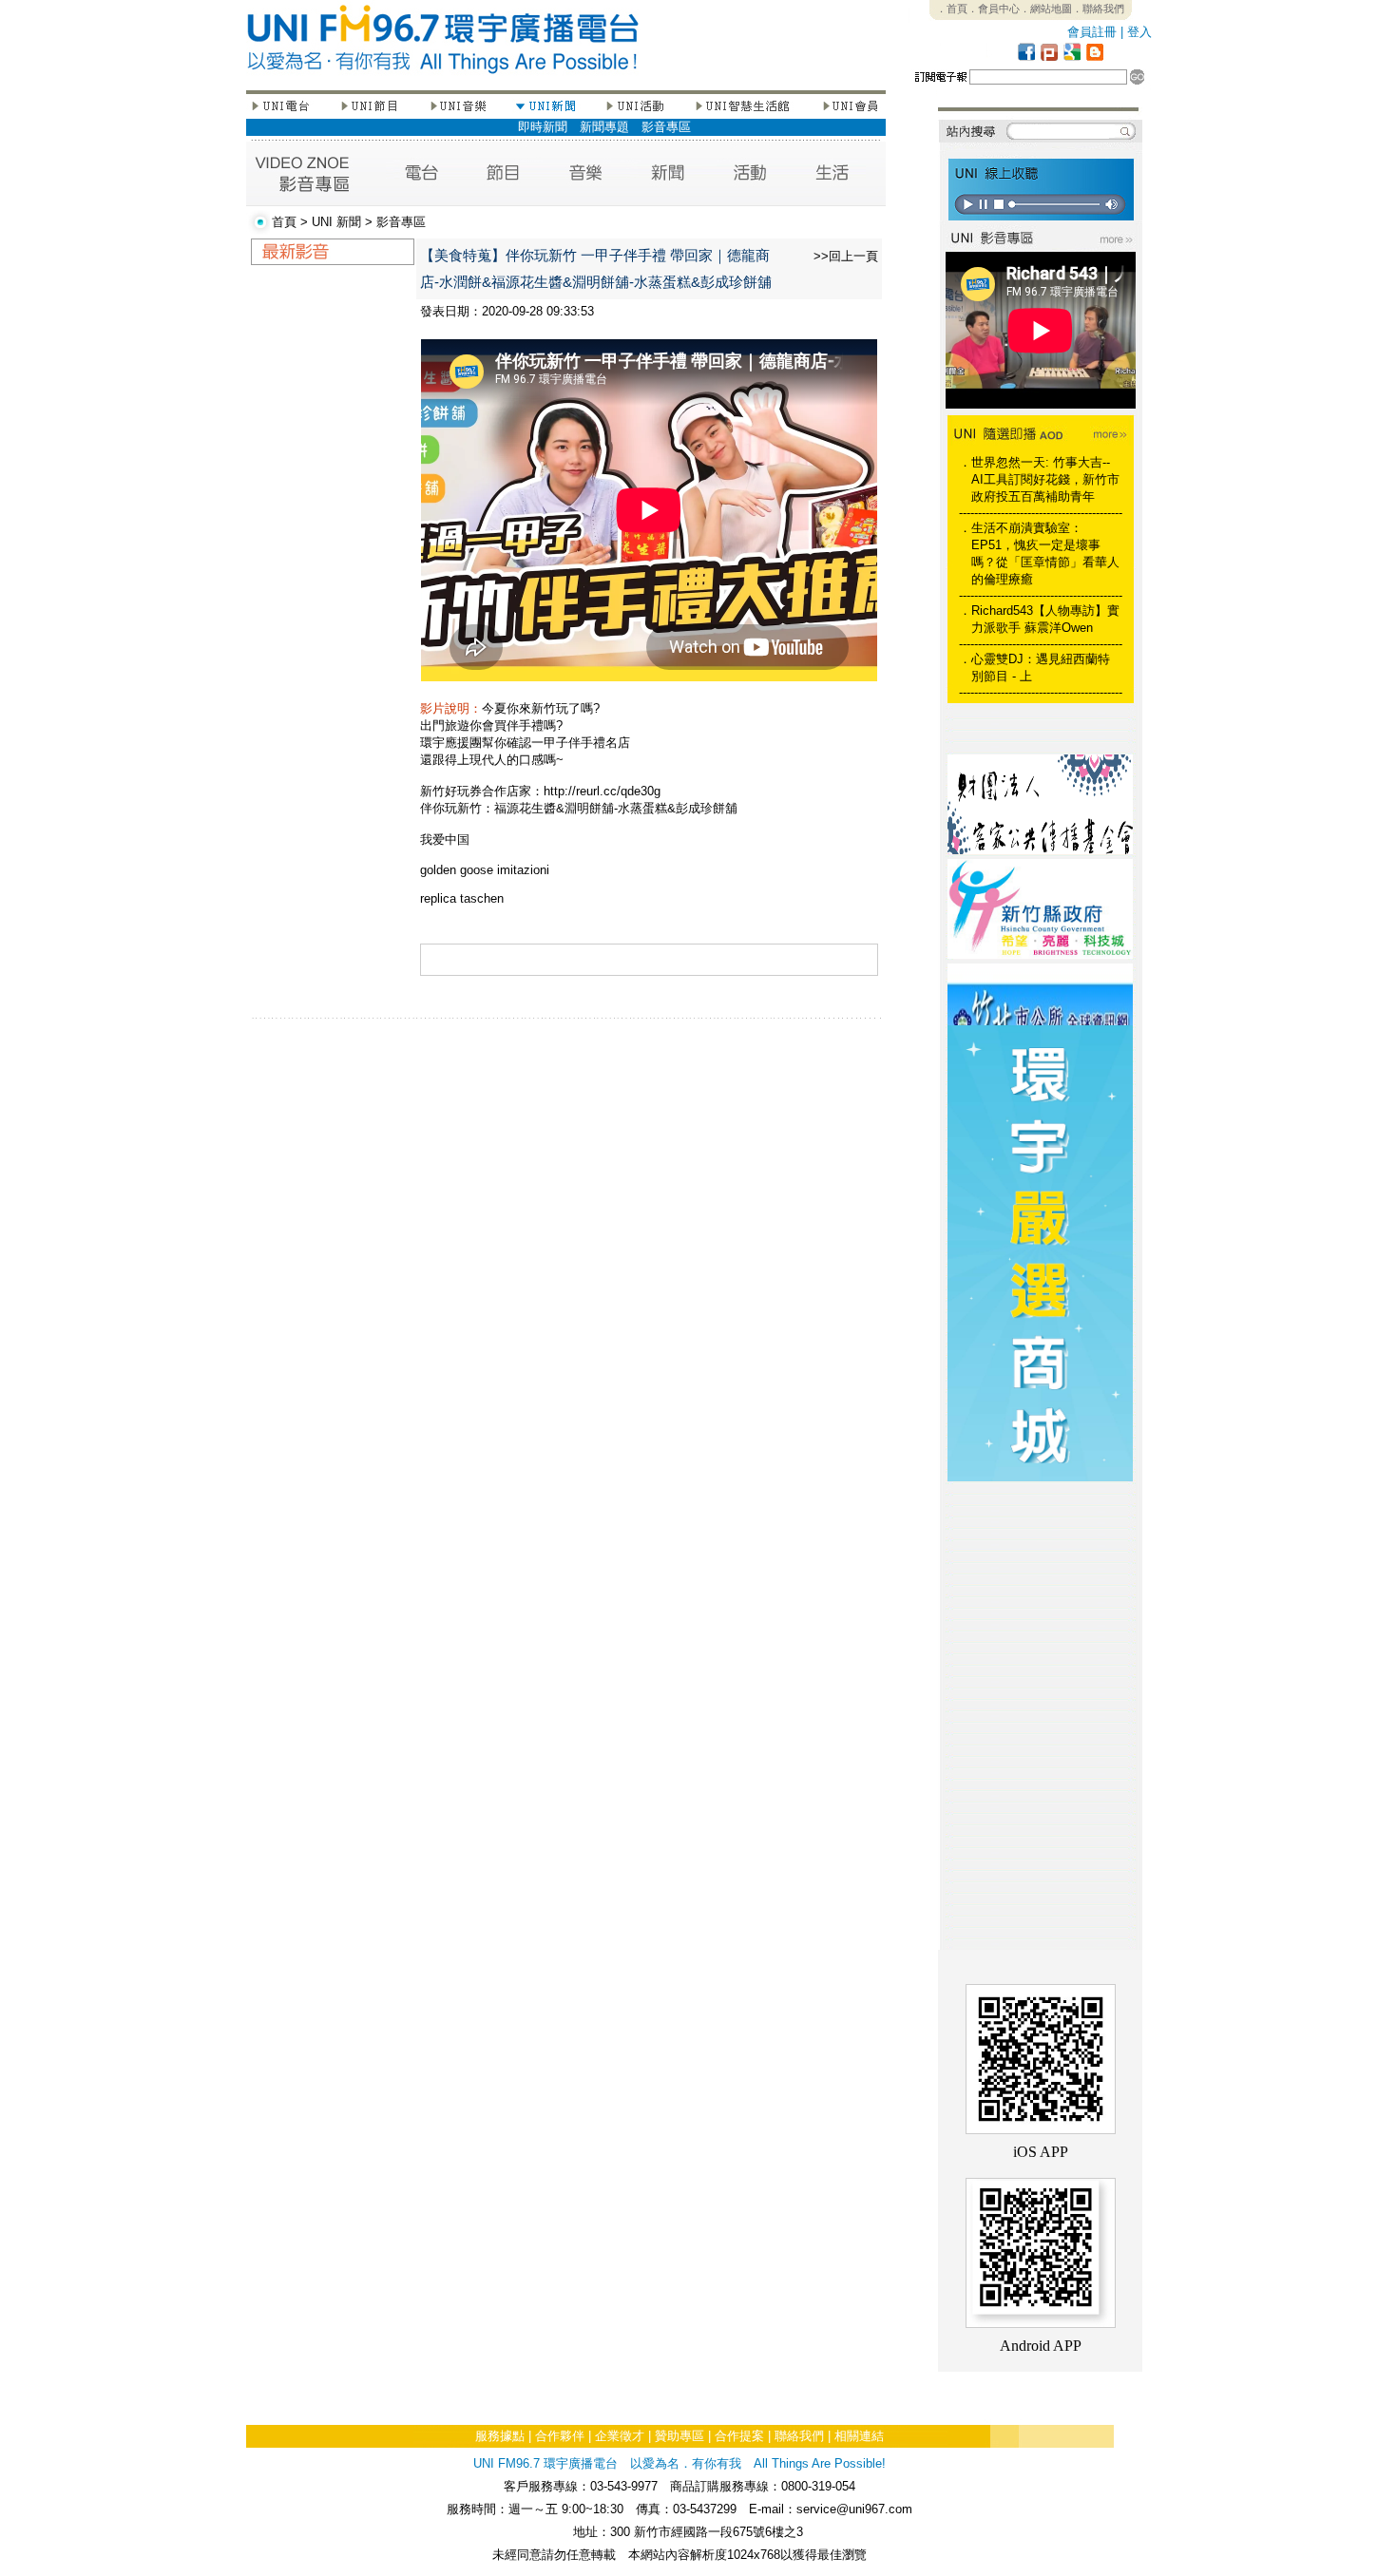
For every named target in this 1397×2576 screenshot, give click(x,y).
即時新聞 (543, 127)
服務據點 (500, 2436)
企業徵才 (620, 2436)
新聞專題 (604, 127)
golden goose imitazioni (485, 870)
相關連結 (859, 2436)
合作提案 (739, 2436)
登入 (1139, 32)
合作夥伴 (560, 2436)
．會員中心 (994, 9)
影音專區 (666, 127)
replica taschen (462, 898)
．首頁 (952, 9)
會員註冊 (1092, 32)
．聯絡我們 (1098, 9)
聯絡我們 (799, 2436)
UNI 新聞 (336, 222)
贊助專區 (679, 2436)
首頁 (284, 222)
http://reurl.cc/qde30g (602, 791)
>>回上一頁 (846, 256)
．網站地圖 (1046, 9)
